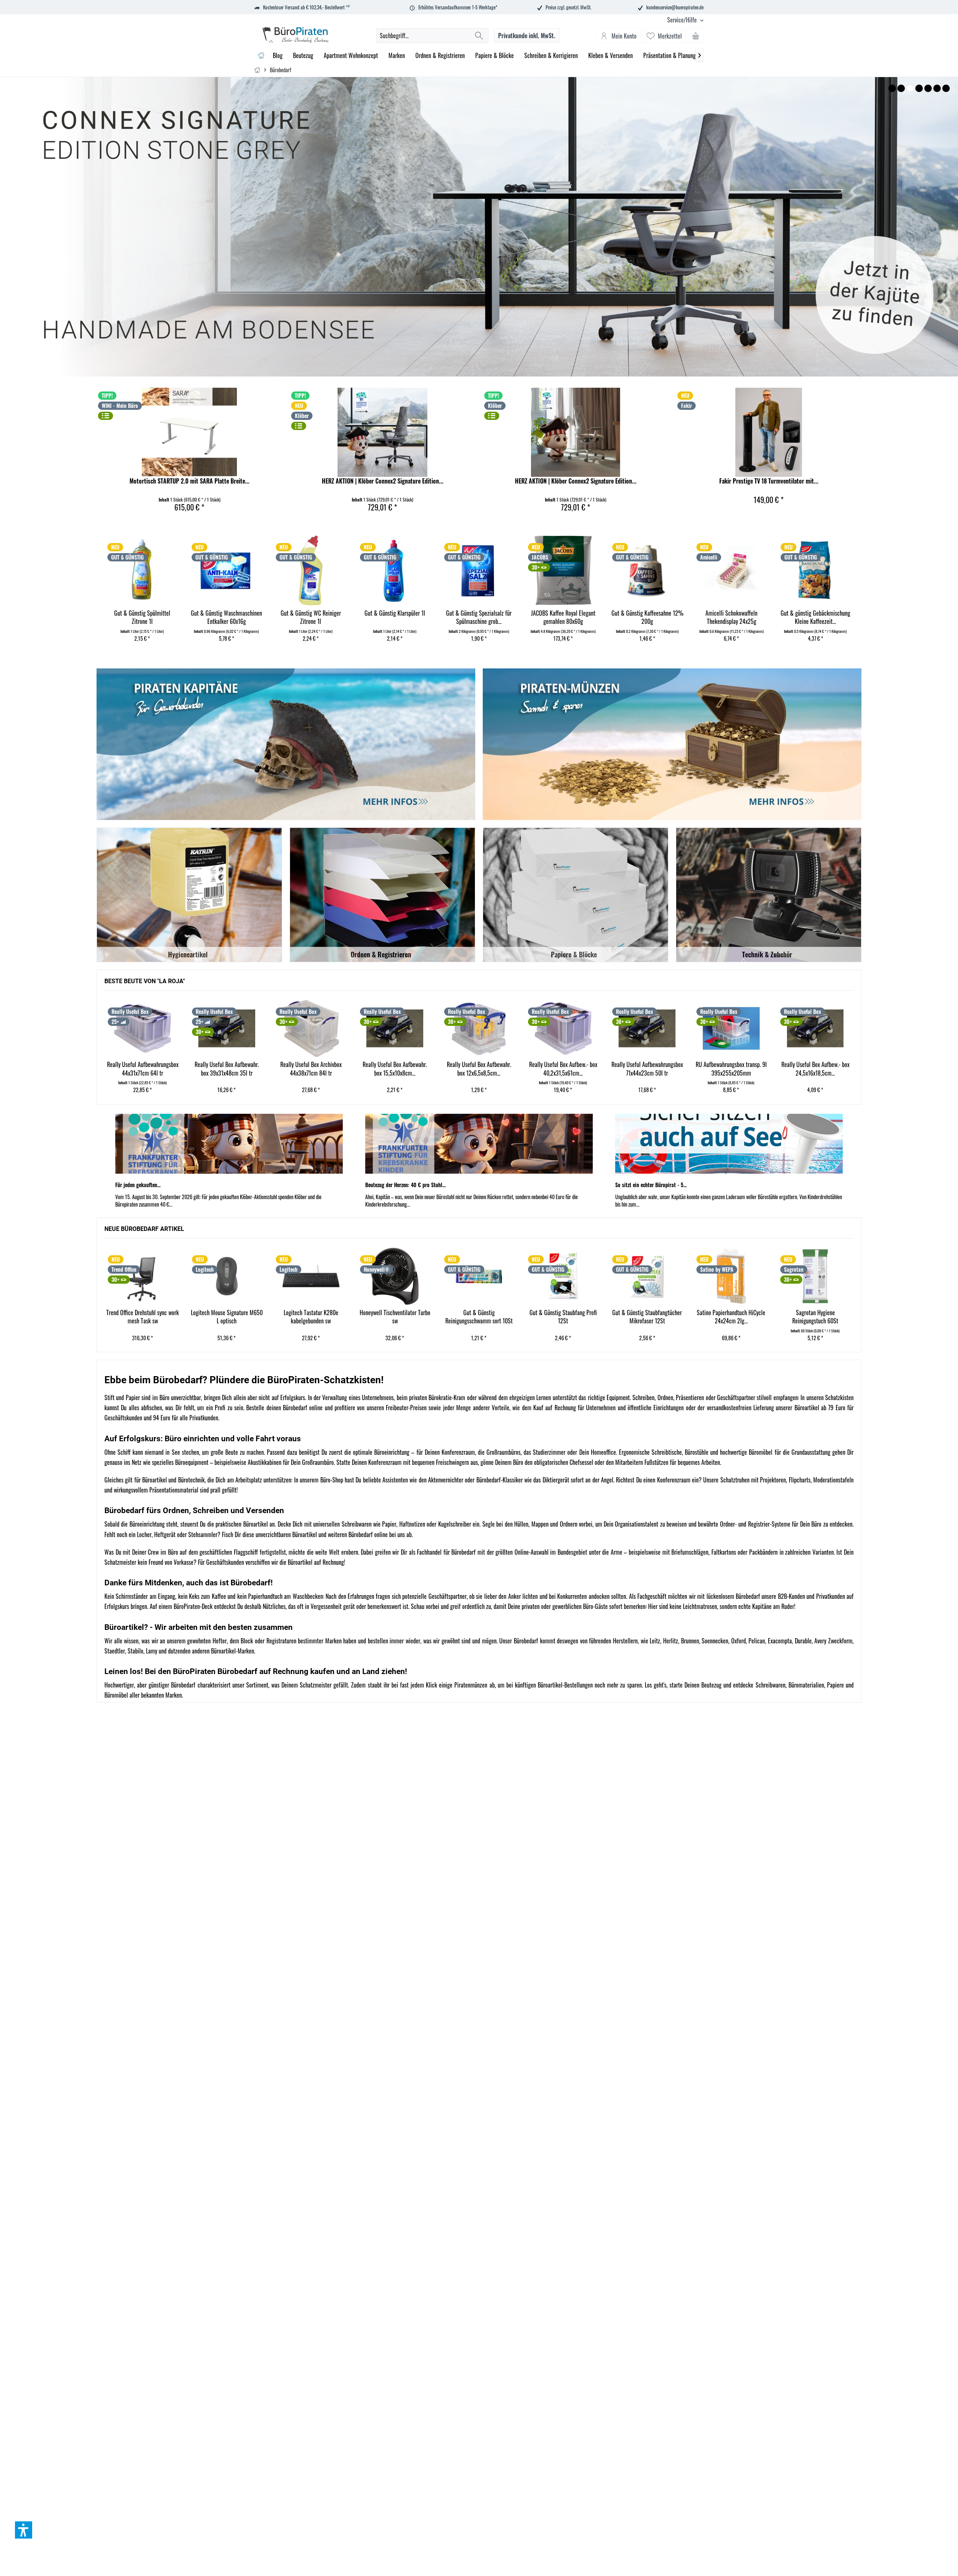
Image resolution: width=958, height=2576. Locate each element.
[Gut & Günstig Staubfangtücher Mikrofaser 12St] (563, 1276)
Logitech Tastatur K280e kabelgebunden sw (227, 1317)
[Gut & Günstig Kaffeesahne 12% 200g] (507, 570)
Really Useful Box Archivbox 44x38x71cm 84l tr (227, 1069)
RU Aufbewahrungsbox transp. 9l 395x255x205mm (647, 1069)
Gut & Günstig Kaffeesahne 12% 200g (507, 617)
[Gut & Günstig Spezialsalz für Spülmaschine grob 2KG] (338, 570)
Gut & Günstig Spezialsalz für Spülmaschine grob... (338, 617)
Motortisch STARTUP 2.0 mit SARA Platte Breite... (190, 481)
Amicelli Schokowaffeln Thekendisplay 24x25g (591, 617)
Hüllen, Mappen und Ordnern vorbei (553, 1524)
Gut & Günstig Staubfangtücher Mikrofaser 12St (563, 1317)
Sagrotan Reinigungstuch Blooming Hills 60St (815, 1317)
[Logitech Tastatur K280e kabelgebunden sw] (227, 1276)
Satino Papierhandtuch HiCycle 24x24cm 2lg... (647, 1317)
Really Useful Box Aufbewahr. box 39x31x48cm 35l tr (143, 1069)
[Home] (261, 56)
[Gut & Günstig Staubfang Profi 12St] (479, 1276)
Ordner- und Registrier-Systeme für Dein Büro (771, 1524)
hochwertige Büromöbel (746, 1452)
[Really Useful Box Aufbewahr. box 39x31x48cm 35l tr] (143, 1028)
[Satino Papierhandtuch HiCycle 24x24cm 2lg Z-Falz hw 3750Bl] (647, 1276)
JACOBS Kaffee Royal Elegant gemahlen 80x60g (422, 617)
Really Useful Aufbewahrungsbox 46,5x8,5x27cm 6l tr (815, 1069)
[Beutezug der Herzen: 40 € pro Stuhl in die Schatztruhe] (479, 1144)
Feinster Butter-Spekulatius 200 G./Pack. (843, 617)
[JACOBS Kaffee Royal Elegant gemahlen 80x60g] (422, 570)
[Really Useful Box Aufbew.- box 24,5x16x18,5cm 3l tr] (731, 1028)
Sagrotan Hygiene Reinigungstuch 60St (731, 1317)
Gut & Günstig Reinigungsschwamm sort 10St (395, 1317)
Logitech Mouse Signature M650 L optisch (143, 1317)
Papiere (835, 1685)
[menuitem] (683, 20)
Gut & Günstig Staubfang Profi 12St (479, 1317)
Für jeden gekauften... (138, 1185)
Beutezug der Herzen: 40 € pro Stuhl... (405, 1185)
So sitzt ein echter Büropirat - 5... (651, 1185)
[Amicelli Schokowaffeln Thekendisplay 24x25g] (591, 570)
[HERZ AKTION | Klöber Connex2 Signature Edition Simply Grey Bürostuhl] (382, 432)
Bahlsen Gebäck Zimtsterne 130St (759, 617)
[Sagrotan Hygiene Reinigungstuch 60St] (731, 1276)
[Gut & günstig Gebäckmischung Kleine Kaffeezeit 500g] (675, 570)
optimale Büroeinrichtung (381, 1452)
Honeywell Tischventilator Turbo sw (311, 1317)
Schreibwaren (771, 1685)
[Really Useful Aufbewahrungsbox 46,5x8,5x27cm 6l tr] (815, 1028)
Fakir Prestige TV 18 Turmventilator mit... (769, 481)
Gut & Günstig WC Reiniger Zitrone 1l (170, 617)
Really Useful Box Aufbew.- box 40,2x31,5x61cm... (479, 1069)
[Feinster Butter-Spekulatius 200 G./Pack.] (843, 570)
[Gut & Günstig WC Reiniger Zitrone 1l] (170, 570)
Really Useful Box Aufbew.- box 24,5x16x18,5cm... (731, 1069)
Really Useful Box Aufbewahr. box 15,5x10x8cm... (311, 1069)
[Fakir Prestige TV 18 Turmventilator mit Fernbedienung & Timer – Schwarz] (769, 432)
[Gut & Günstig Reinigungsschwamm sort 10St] (395, 1276)
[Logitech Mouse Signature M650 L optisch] (143, 1276)
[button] (24, 2530)
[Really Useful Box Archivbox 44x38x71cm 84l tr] (227, 1028)
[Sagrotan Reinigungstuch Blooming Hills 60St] (815, 1276)
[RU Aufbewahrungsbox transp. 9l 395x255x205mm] (647, 1028)
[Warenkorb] (696, 36)
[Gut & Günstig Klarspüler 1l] (254, 570)
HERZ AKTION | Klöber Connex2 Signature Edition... (383, 481)
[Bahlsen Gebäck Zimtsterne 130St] (759, 570)
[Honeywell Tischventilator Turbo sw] (311, 1276)
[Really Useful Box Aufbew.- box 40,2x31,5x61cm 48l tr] (479, 1028)
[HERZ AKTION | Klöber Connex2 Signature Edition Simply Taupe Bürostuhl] (576, 432)
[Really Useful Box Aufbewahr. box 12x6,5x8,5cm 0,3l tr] (395, 1028)
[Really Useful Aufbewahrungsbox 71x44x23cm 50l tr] (563, 1028)
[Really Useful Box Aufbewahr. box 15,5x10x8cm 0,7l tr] (311, 1028)
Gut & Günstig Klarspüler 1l (254, 613)
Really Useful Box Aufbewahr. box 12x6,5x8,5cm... (395, 1069)
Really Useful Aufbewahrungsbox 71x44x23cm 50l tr (563, 1069)
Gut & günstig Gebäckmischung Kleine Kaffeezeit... (675, 617)
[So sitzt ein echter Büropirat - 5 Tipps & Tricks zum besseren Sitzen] (729, 1144)
